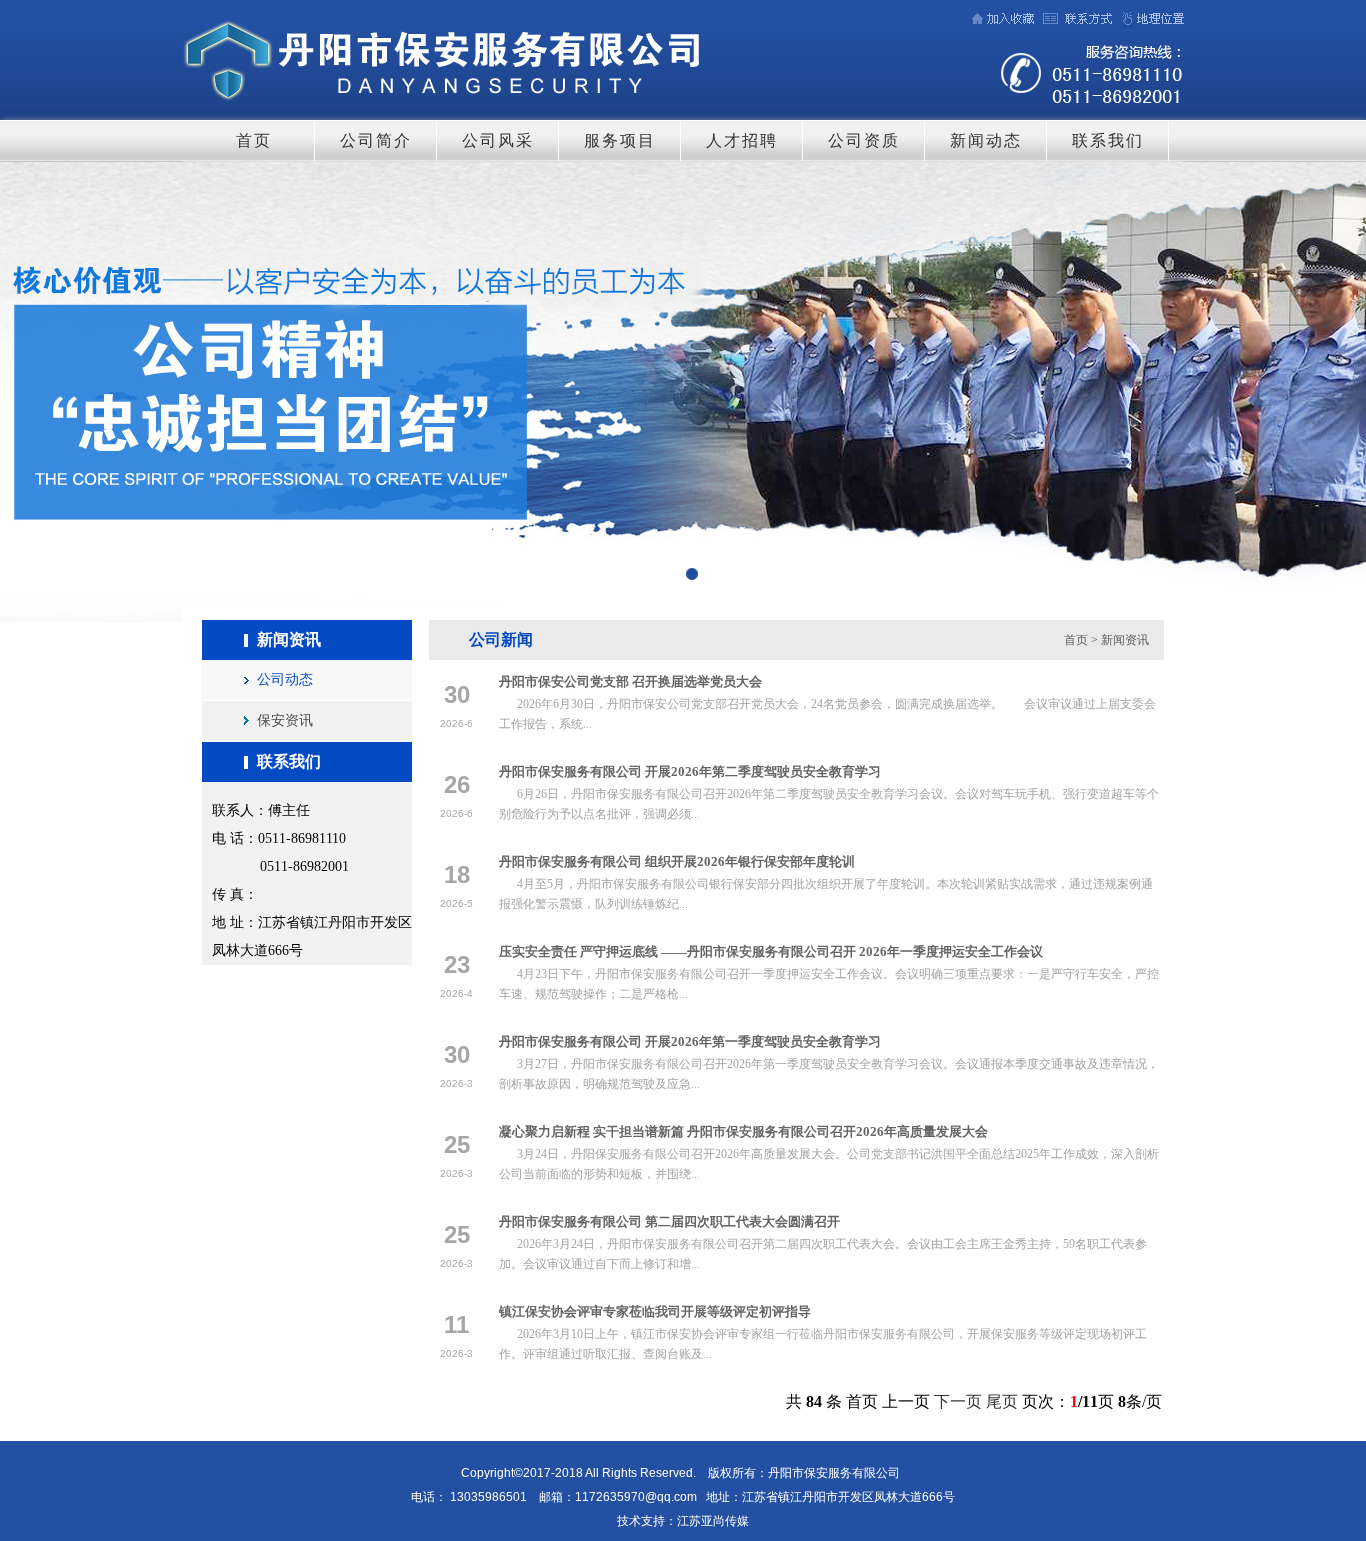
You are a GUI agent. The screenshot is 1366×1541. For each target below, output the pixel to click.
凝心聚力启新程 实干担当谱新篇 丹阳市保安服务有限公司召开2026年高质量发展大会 (743, 1131)
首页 (254, 140)
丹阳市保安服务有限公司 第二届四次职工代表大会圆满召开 (669, 1221)
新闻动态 (986, 140)
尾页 (1002, 1401)
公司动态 (285, 679)
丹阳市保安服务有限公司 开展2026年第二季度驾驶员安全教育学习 (690, 771)
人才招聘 (742, 140)
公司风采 (498, 140)
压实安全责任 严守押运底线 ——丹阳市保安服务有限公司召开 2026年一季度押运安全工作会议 (771, 951)
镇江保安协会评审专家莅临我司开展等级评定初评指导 (655, 1311)
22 (683, 392)
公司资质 (864, 140)
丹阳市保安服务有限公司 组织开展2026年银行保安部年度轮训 (677, 861)
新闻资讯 (1125, 640)
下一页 (958, 1401)
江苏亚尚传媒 (713, 1521)
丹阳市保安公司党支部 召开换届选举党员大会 (630, 681)
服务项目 (620, 140)
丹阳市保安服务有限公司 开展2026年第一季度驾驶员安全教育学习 (690, 1041)
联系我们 (1108, 140)
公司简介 (376, 140)
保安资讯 (285, 720)
